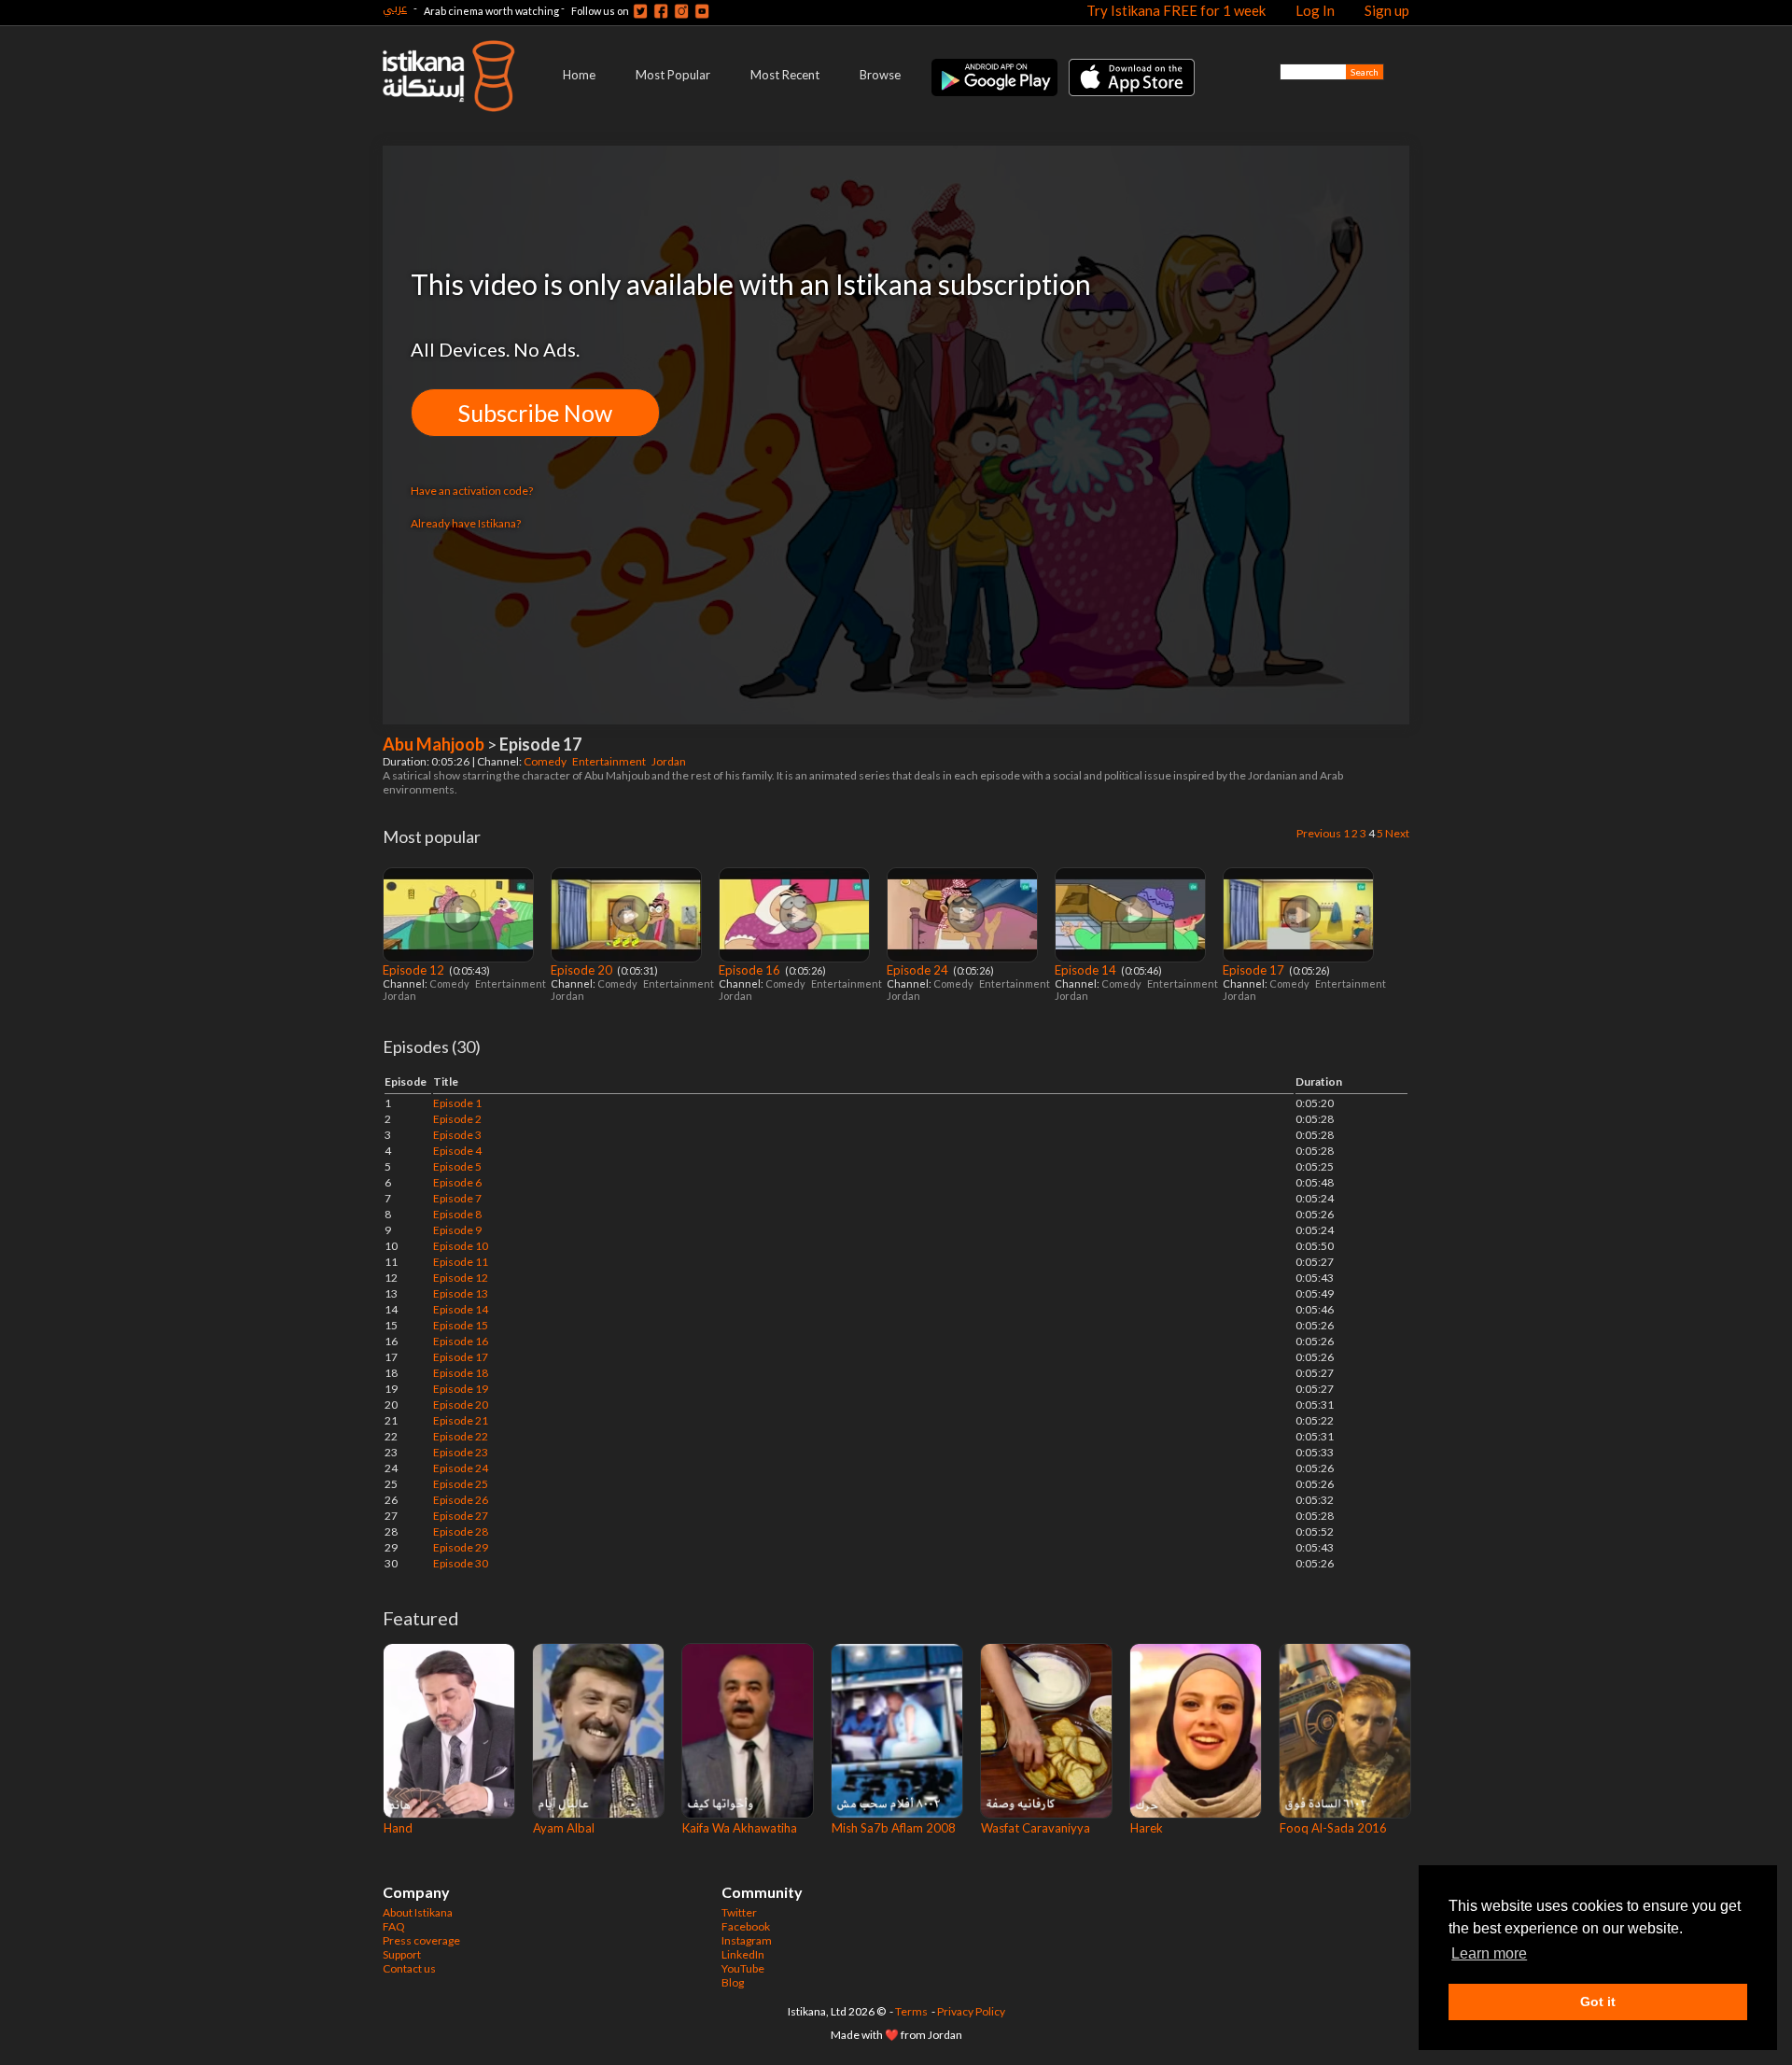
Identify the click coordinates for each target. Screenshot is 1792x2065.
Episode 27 (461, 1516)
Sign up (1387, 10)
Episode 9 (457, 1230)
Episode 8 (457, 1214)
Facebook (746, 1926)
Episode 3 (457, 1135)
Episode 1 (457, 1103)
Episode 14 (1087, 970)
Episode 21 (461, 1420)
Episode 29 (461, 1547)
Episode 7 (457, 1198)
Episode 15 (461, 1325)
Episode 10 (461, 1246)
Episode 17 (1255, 970)
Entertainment (610, 761)
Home (579, 75)
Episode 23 (461, 1452)
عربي (395, 8)
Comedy (546, 761)
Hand (398, 1828)
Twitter (739, 1912)
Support (402, 1954)
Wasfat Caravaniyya (1036, 1828)
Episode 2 (457, 1119)
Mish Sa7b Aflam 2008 (894, 1828)
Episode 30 (461, 1563)
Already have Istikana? (466, 523)
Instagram (747, 1940)
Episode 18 (461, 1373)
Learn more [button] (1489, 1953)
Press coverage (421, 1940)
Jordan (670, 761)
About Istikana (418, 1912)
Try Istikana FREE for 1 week (1176, 10)
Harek (1147, 1828)
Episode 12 (415, 970)
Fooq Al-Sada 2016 (1333, 1828)
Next (1397, 833)
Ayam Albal (564, 1828)
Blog (733, 1982)
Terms (911, 2011)
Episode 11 (461, 1262)
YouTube (743, 1968)
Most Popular (673, 75)
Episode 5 (457, 1166)
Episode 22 (461, 1436)
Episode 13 (461, 1293)
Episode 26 (461, 1500)
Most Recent (785, 75)
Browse (880, 75)
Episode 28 (461, 1531)
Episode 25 (461, 1484)
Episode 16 (751, 970)
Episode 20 (583, 970)
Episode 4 (457, 1151)
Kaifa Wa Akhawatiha (740, 1828)
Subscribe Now (535, 413)
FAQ (394, 1926)
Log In (1315, 10)
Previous (1319, 833)
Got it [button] (1598, 2002)
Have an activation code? (472, 491)
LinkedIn (743, 1954)
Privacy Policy (971, 2011)
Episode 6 (457, 1182)
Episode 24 (919, 970)
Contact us (409, 1968)
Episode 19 (461, 1389)
